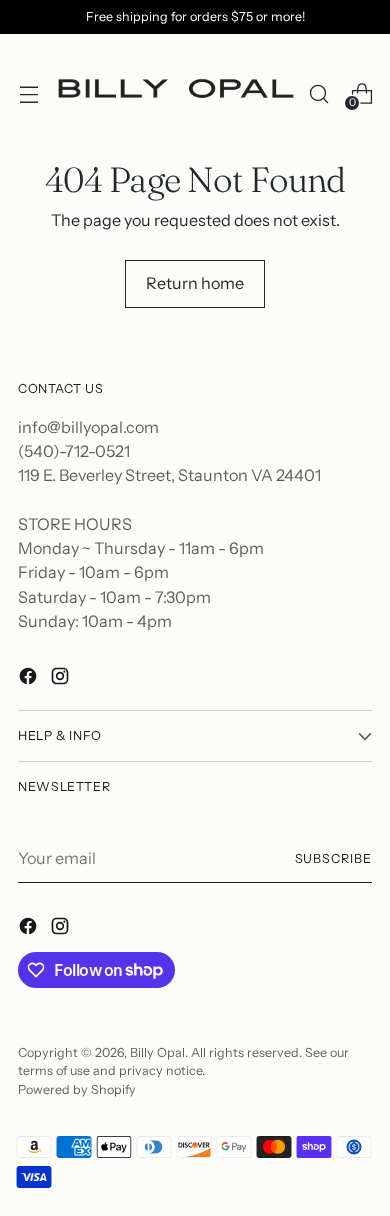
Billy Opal (157, 1052)
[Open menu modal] (28, 93)
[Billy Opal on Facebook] (30, 679)
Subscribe (333, 858)
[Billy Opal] (173, 93)
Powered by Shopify (77, 1089)
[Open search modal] (318, 93)
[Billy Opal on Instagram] (62, 679)
